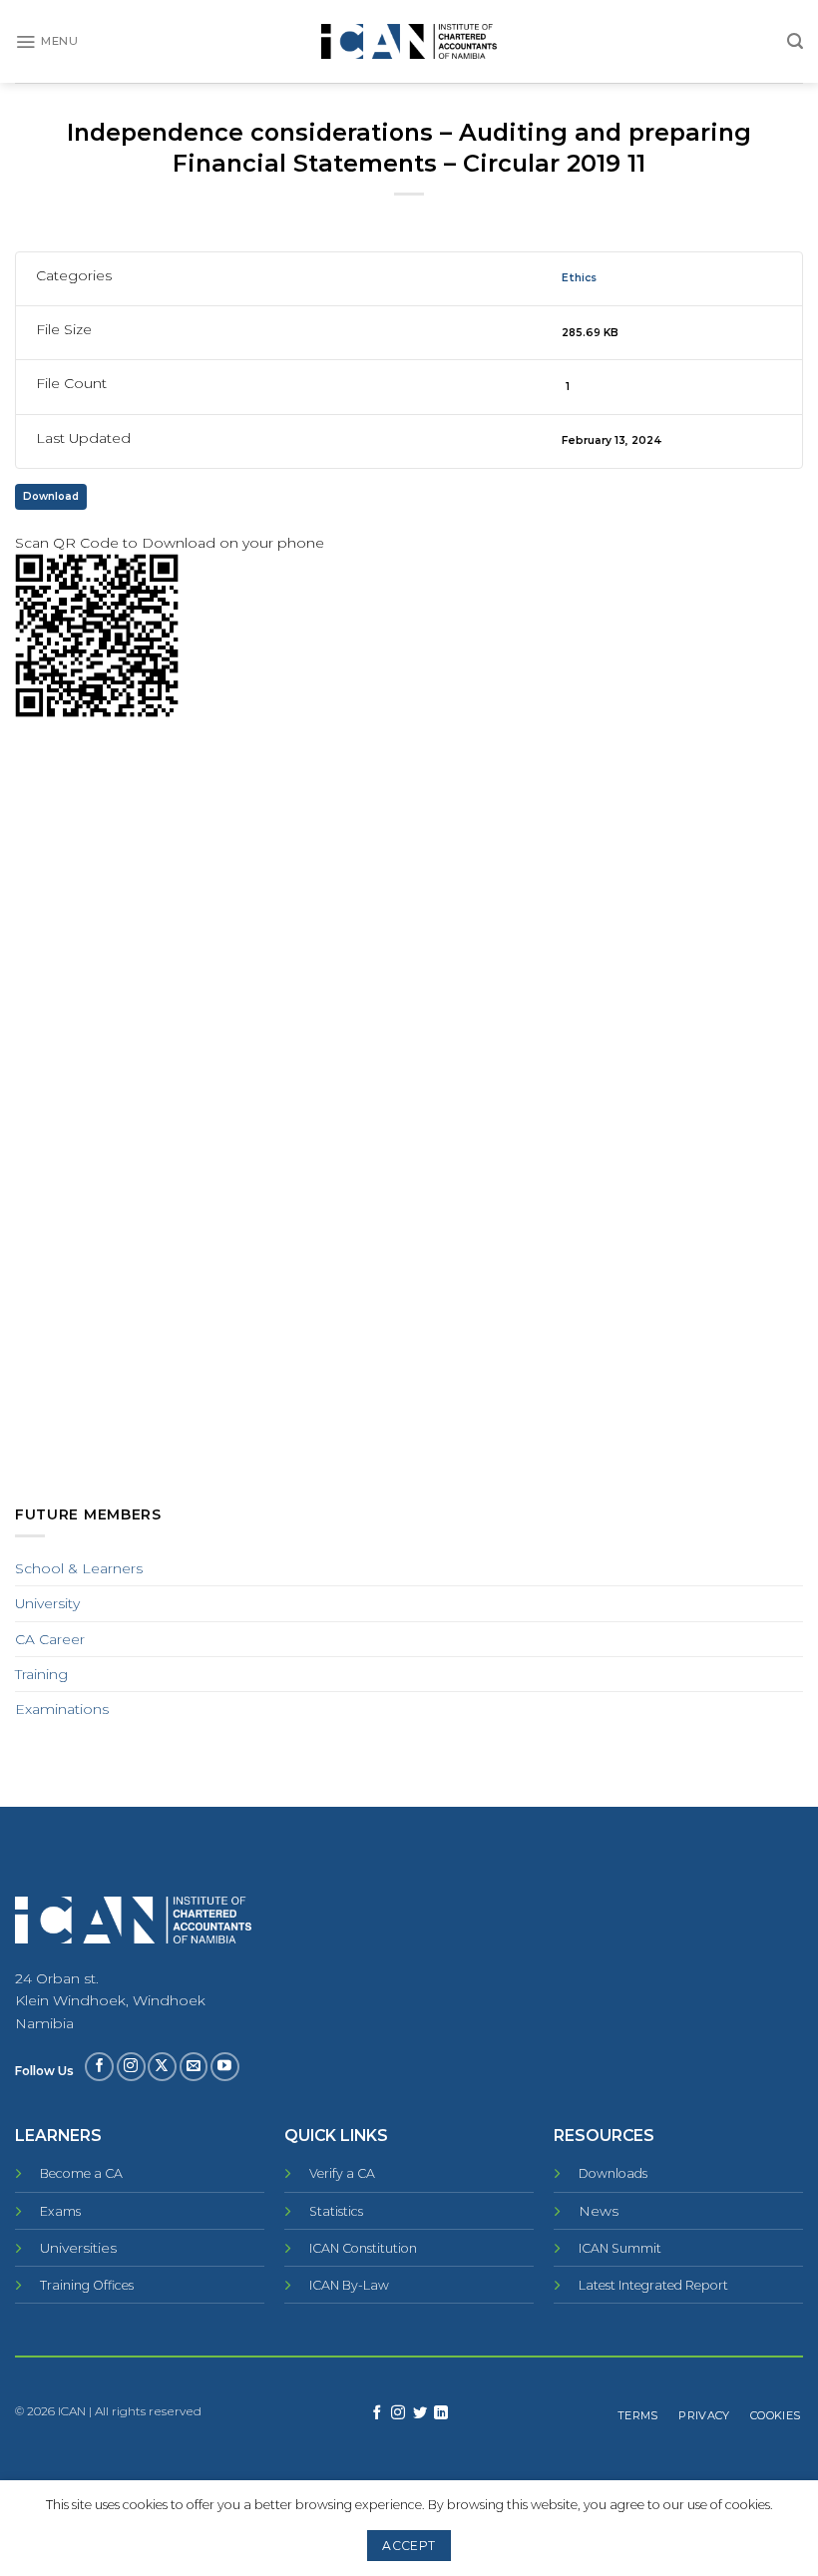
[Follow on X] (162, 2067)
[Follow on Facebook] (99, 2067)
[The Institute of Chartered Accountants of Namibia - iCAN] (409, 41)
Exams (60, 2211)
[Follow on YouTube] (225, 2067)
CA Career (50, 1639)
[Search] (795, 41)
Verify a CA (342, 2173)
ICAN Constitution (363, 2248)
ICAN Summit (620, 2248)
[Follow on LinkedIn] (441, 2413)
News (599, 2211)
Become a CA (81, 2173)
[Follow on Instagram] (131, 2067)
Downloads (613, 2173)
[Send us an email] (194, 2067)
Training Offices (87, 2285)
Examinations (62, 1709)
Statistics (336, 2211)
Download (51, 496)
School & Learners (79, 1568)
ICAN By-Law (349, 2285)
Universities (78, 2248)
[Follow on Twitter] (420, 2413)
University (47, 1603)
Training (41, 1674)
